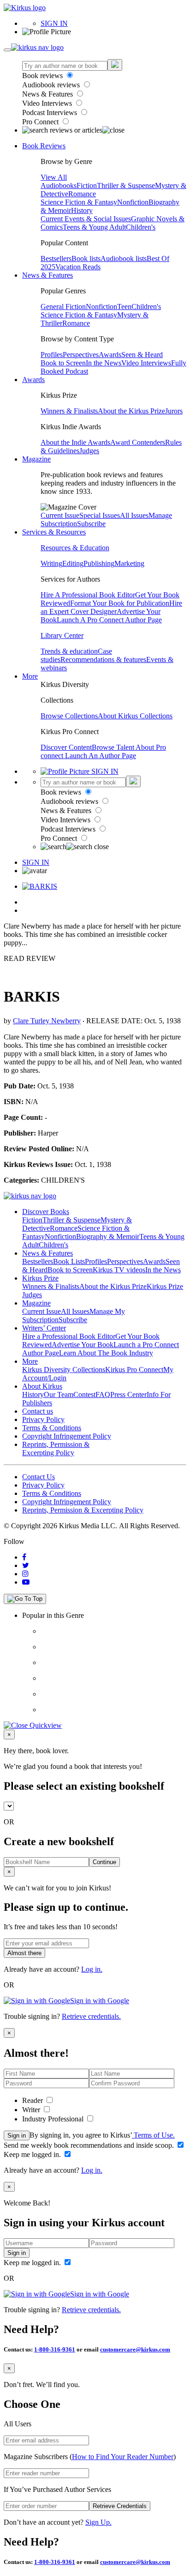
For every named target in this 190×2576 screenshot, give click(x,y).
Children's (141, 227)
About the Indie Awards (75, 442)
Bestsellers (56, 258)
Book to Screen (63, 363)
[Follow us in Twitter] (26, 1565)
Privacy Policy (43, 1419)
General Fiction (63, 307)
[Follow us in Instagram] (25, 1574)
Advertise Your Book (83, 1345)
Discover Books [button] (46, 1212)
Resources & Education (75, 548)
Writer (32, 2110)
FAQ (103, 1394)
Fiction (87, 185)
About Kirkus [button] (42, 1386)
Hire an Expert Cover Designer (111, 607)
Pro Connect (41, 122)
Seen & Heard (142, 355)
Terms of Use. (153, 2135)
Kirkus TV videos (119, 1270)
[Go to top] (25, 1599)
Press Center (128, 1394)
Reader (33, 2100)
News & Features (48, 94)
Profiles (52, 355)
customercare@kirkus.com (135, 2349)
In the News (104, 363)
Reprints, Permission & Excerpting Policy (56, 1449)
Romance (82, 194)
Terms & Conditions (52, 1428)
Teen (124, 307)
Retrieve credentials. (91, 2016)
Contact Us (39, 1477)
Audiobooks (59, 185)
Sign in (17, 2136)
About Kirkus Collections (135, 716)
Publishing (99, 563)
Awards (110, 355)
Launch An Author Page (101, 756)
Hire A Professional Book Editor (88, 595)
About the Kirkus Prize (131, 411)
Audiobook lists (124, 258)
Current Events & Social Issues (86, 219)
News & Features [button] (47, 275)
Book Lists (69, 1261)
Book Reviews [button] (44, 146)
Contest (84, 1394)
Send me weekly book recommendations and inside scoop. (90, 2145)
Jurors (174, 411)
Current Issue (60, 515)
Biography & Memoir (108, 1236)
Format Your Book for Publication (120, 603)
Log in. (92, 1969)
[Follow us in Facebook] (24, 1557)
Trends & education (69, 651)
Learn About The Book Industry (106, 1353)
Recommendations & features (103, 659)
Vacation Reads (78, 267)
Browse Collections (69, 716)
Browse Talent (114, 747)
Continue (104, 1862)
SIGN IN (54, 23)
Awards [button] (33, 380)
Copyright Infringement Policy (67, 1436)
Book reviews (43, 76)
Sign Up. (98, 2522)
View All (54, 177)
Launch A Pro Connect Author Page (109, 620)
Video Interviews (48, 103)
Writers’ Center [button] (44, 1328)
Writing (51, 563)
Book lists (86, 258)
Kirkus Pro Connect (134, 1370)
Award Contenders (138, 442)
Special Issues (100, 515)
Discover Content (66, 747)
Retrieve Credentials (120, 2506)
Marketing (129, 563)
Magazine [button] (36, 459)
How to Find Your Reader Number (123, 2457)
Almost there (24, 1953)
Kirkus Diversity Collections (64, 1370)
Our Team (59, 1394)
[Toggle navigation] (7, 50)
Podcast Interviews (50, 112)
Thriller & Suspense (126, 185)
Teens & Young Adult (94, 227)
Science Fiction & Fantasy (79, 202)
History (82, 210)
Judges (89, 451)
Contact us (38, 1411)
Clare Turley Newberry (47, 1021)
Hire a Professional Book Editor (69, 1336)
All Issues (134, 515)
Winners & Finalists (69, 411)
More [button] (30, 676)
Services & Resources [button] (54, 532)
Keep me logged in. (33, 2154)
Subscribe (91, 524)
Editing (73, 563)
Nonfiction (133, 202)
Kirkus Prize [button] (40, 1278)
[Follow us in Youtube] (26, 1582)
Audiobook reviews (52, 85)
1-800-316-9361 (55, 2349)
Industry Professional (54, 2119)
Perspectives (81, 355)
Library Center (62, 635)
